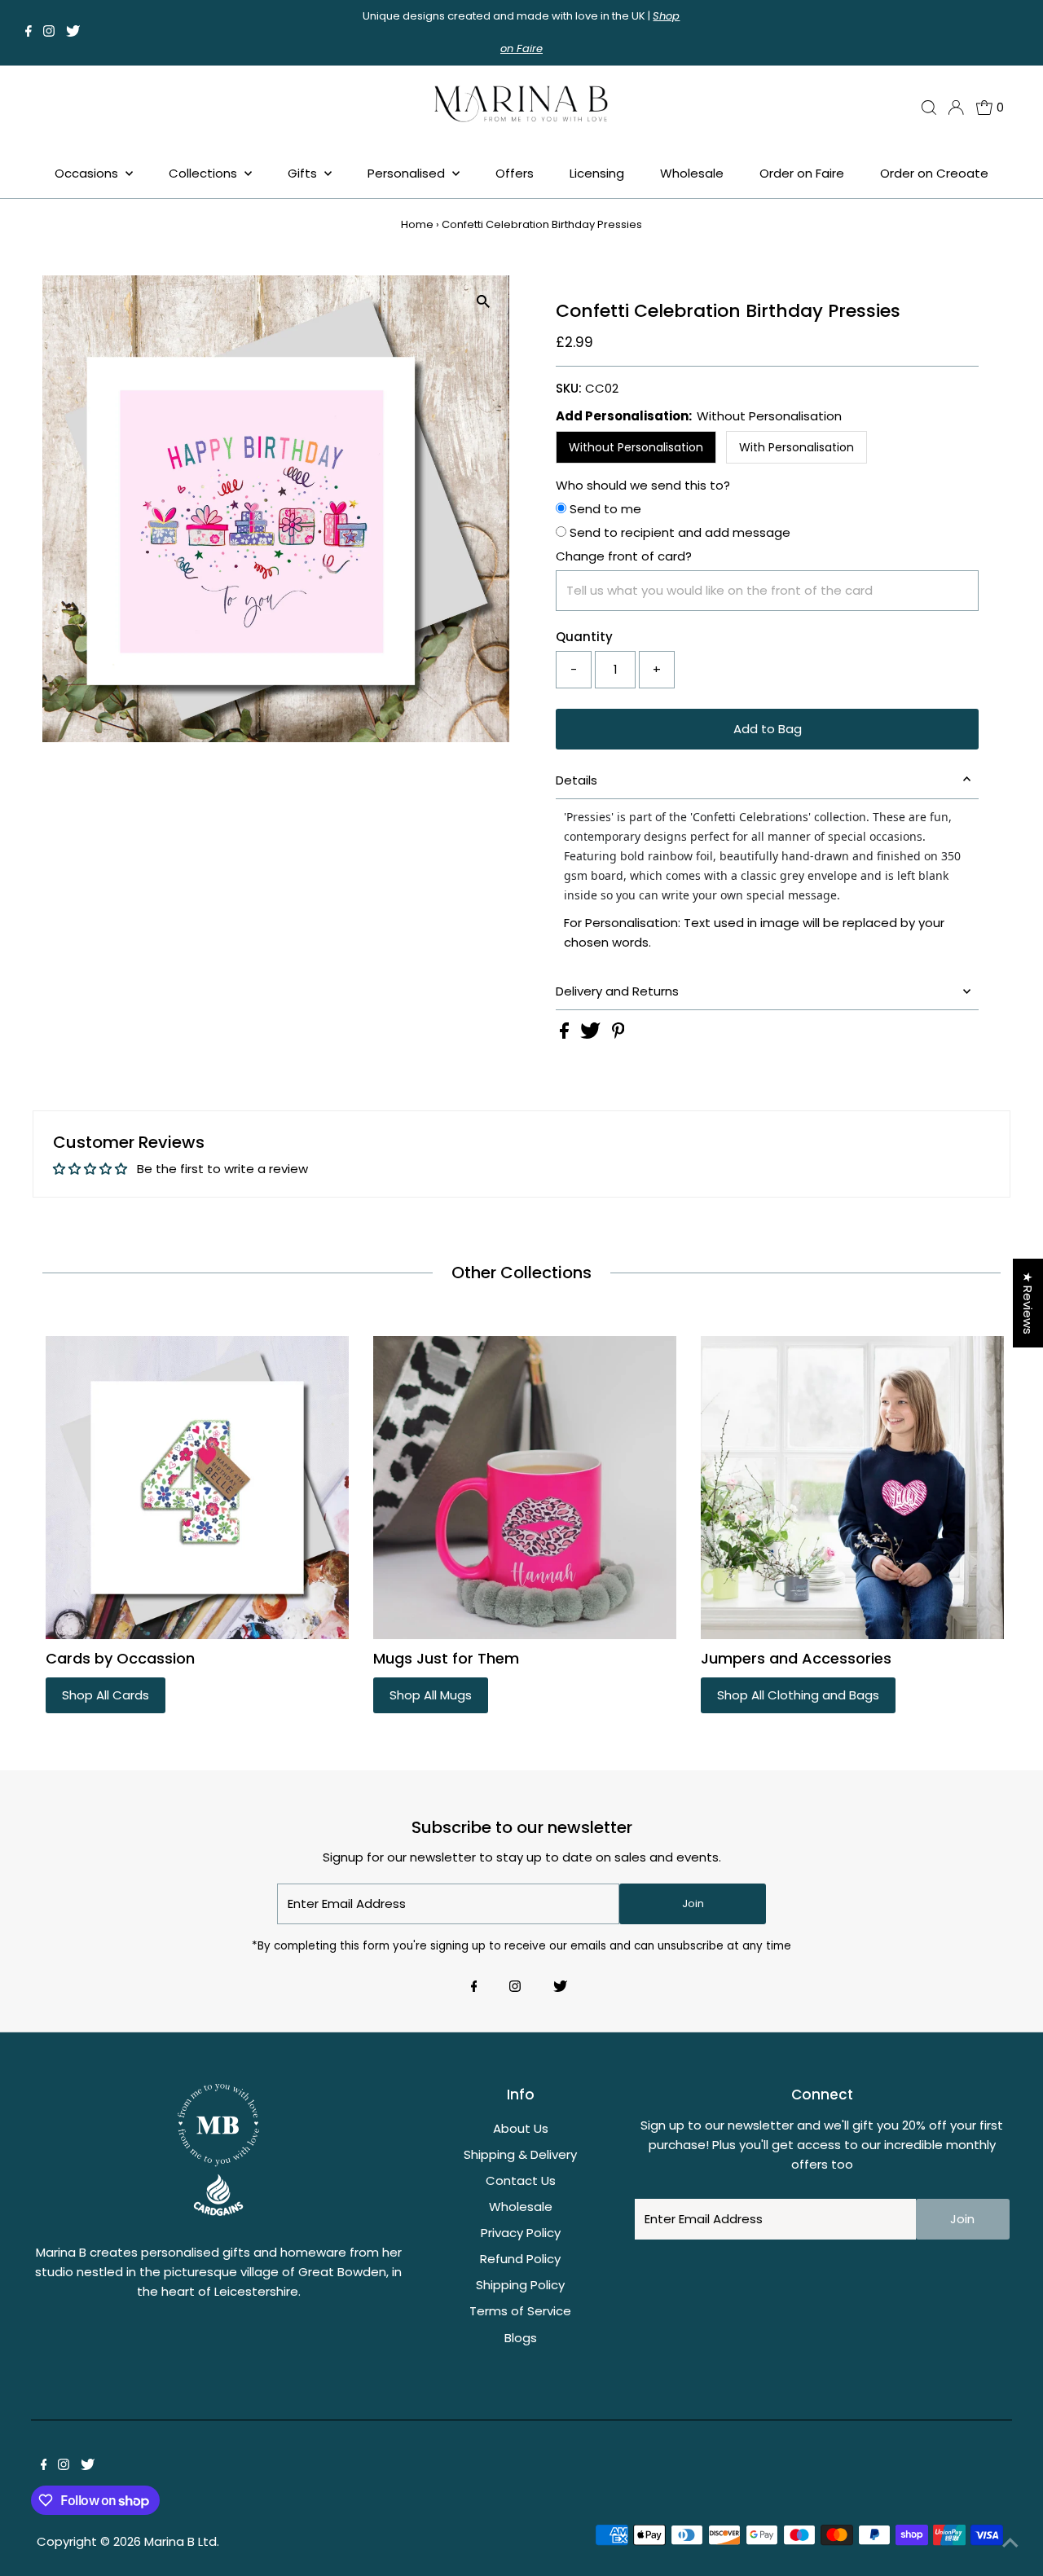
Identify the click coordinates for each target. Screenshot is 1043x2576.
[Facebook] (29, 33)
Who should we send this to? (643, 485)
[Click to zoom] (483, 302)
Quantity (584, 637)
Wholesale (692, 173)
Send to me (604, 509)
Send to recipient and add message (678, 532)
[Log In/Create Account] (956, 108)
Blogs (521, 2338)
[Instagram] (49, 33)
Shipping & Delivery (520, 2154)
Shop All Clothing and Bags (798, 1695)
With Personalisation (797, 447)
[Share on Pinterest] (618, 1034)
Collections (205, 173)
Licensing (597, 173)
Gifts (304, 173)
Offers (515, 173)
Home (417, 224)
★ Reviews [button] (1028, 1303)
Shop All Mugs (431, 1695)
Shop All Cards (106, 1695)
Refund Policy (520, 2259)
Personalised (408, 173)
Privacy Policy (521, 2233)
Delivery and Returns (617, 991)
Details (577, 780)
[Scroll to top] (1010, 2543)
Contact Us (521, 2180)
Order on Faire (802, 173)
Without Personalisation (636, 447)
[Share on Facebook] (566, 1034)
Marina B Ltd (180, 2541)
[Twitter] (73, 33)
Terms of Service (520, 2311)
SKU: (569, 388)
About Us (521, 2128)
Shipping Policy (520, 2285)
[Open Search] (929, 108)
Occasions (88, 173)
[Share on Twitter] (592, 1034)
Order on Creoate (934, 173)
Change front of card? (624, 556)
